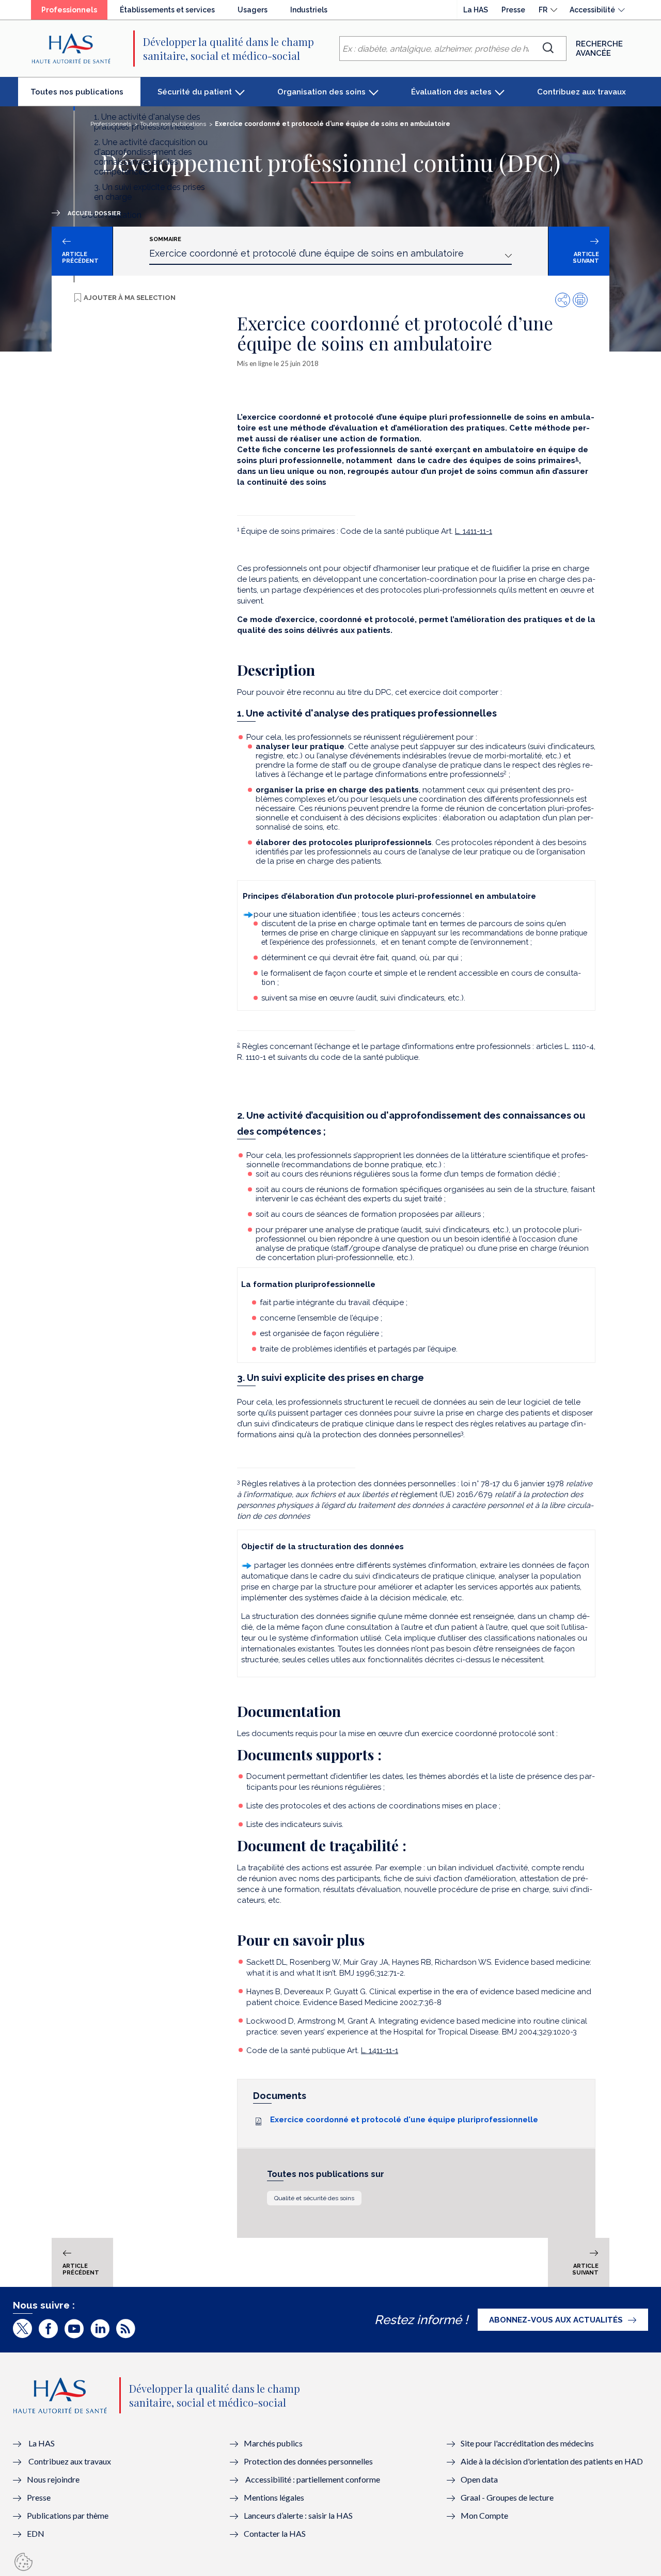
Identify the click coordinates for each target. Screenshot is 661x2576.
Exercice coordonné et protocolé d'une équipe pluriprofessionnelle (404, 2120)
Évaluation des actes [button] (451, 92)
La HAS (476, 10)
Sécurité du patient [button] (195, 92)
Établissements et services (167, 10)
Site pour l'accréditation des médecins (527, 2443)
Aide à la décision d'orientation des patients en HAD (552, 2461)
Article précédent (80, 258)
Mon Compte (484, 2515)
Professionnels (74, 12)
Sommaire (165, 239)
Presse (513, 10)
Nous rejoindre (53, 2479)
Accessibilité (592, 10)
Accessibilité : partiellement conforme (313, 2479)
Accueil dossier (94, 213)
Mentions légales (274, 2497)
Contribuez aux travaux (581, 92)
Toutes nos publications (85, 96)
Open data (479, 2479)
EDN (36, 2533)
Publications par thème (68, 2515)
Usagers (253, 10)
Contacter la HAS (275, 2533)
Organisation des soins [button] (321, 92)
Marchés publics (274, 2443)
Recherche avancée (599, 49)
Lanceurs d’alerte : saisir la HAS (298, 2515)
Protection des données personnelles (308, 2461)
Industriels (309, 10)
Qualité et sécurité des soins (314, 2198)
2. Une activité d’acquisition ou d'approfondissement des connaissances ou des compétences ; (151, 157)
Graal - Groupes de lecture (507, 2497)
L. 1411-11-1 (474, 531)
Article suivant (586, 258)
